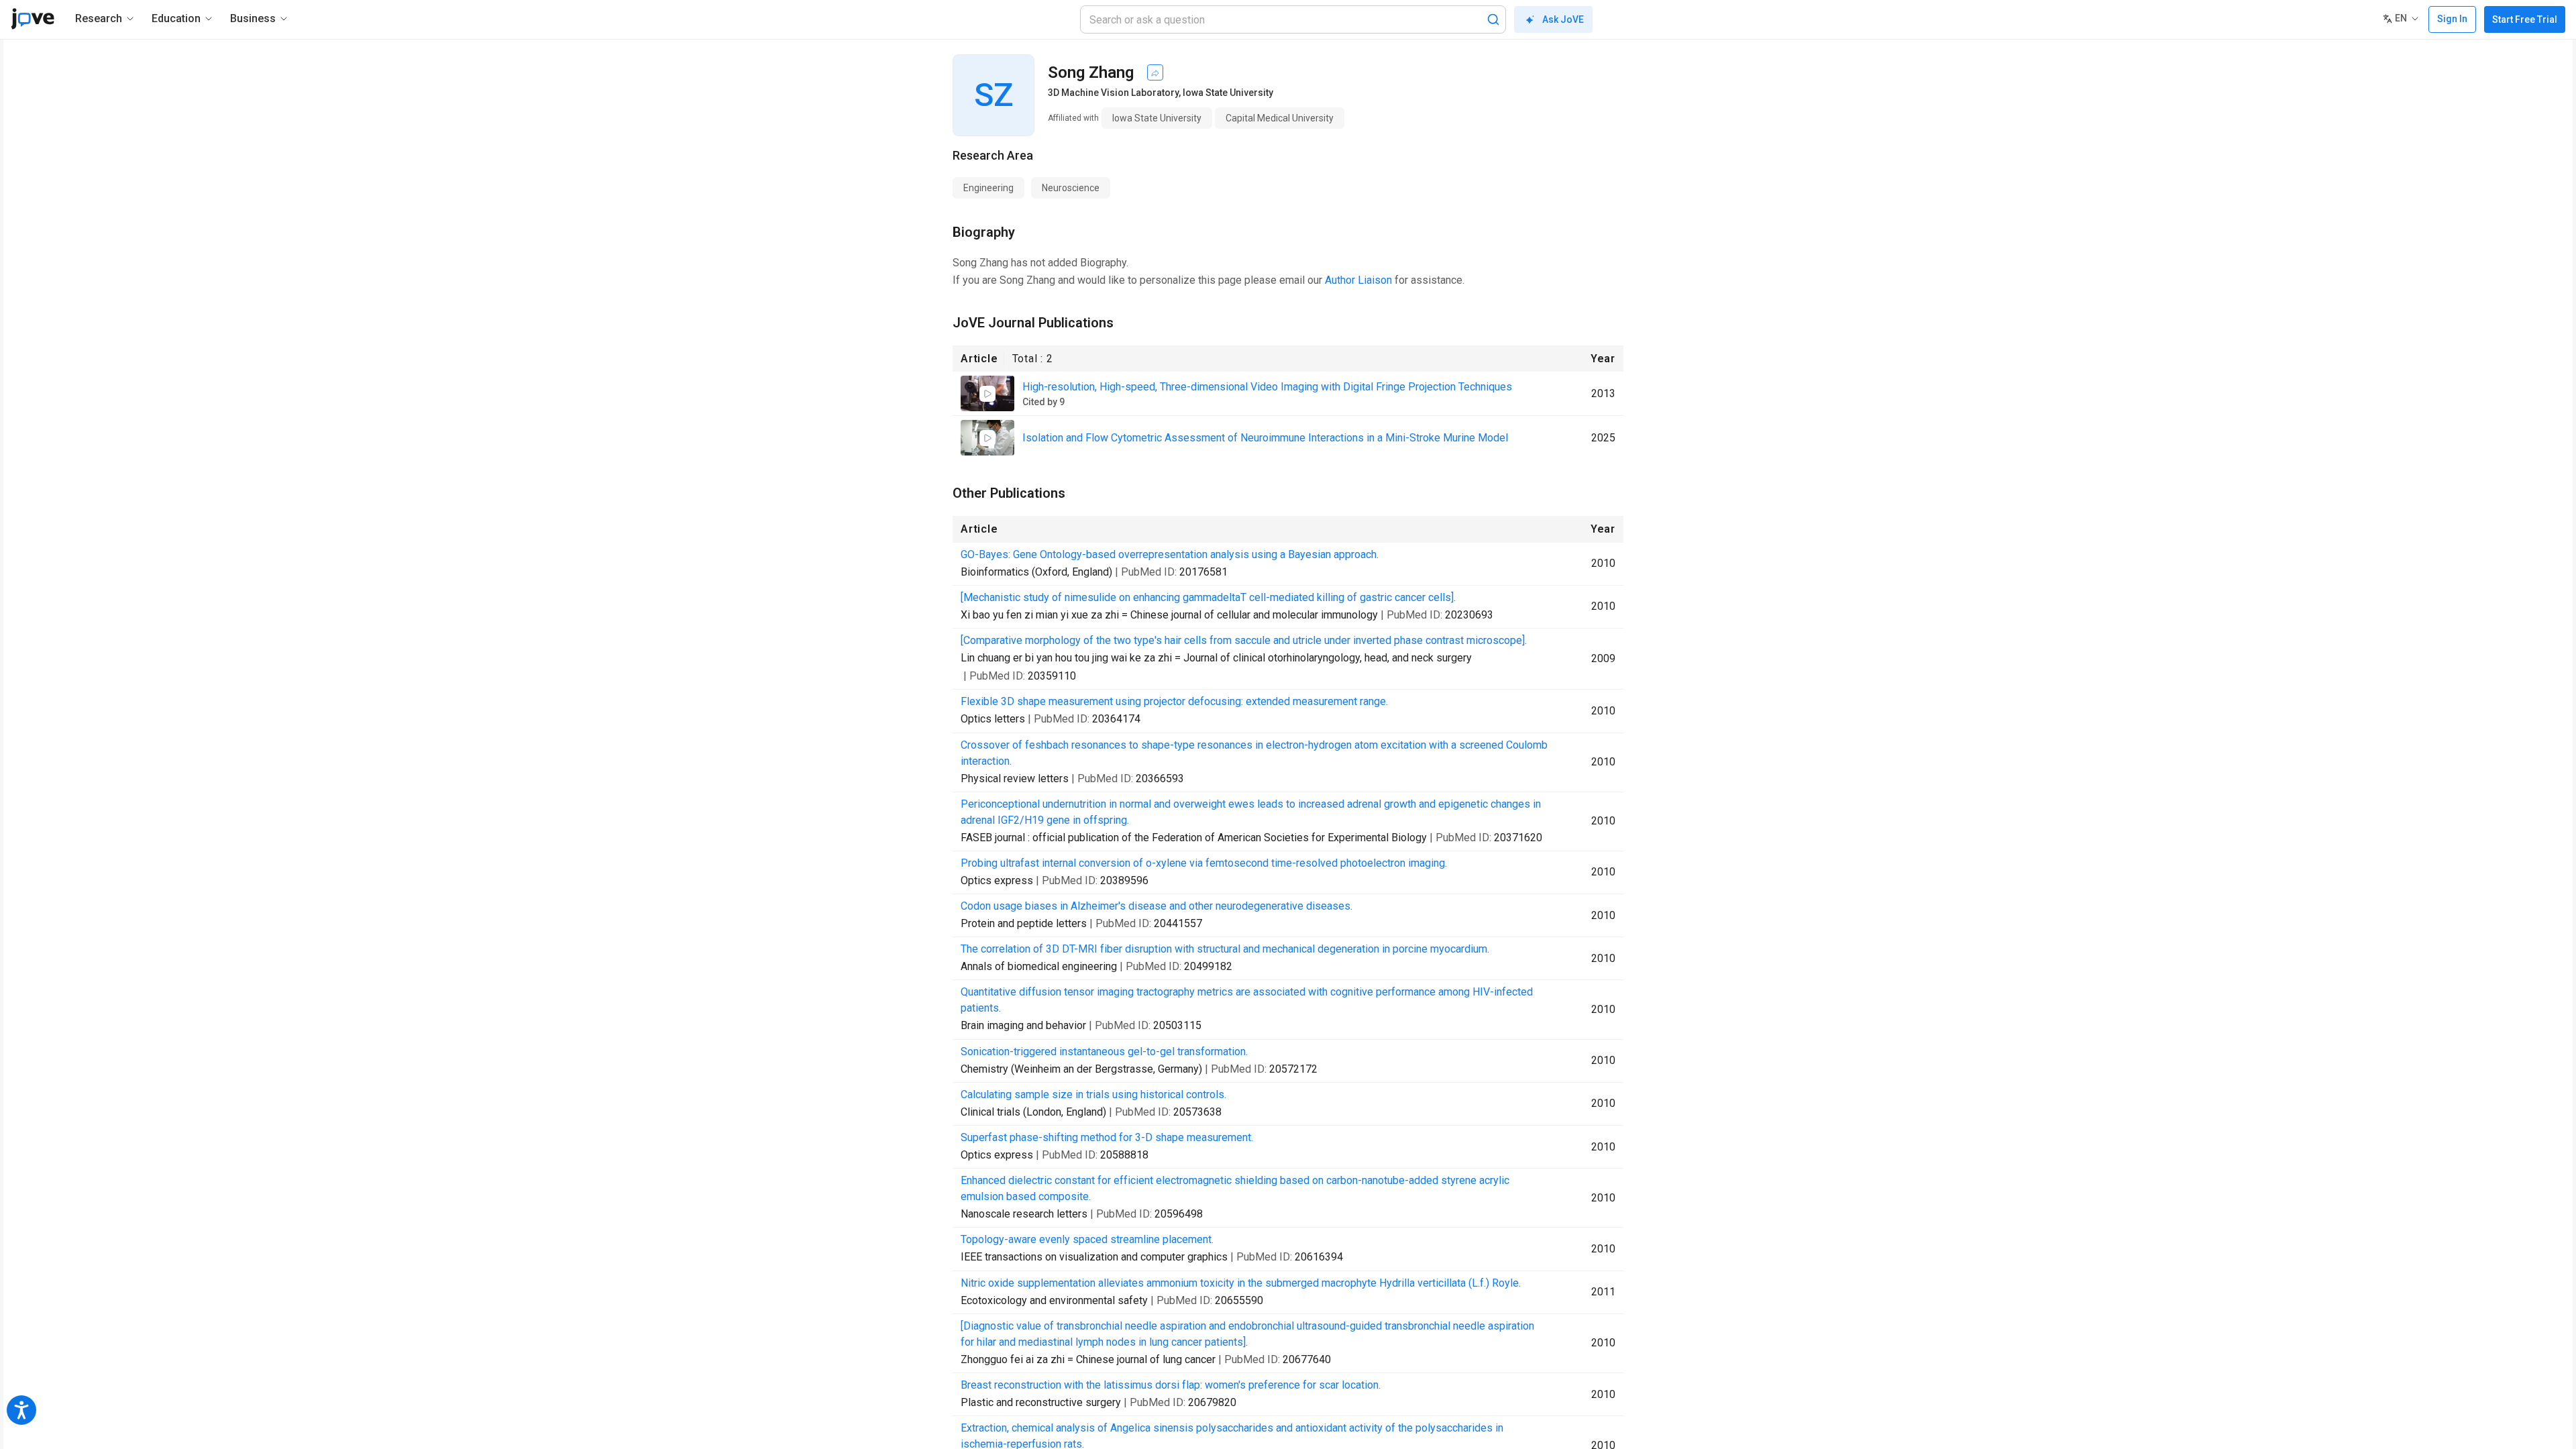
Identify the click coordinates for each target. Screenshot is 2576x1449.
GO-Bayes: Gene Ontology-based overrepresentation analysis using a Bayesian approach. (1170, 554)
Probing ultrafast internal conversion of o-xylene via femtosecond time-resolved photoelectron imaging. (1204, 863)
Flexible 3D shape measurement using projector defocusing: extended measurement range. (1174, 701)
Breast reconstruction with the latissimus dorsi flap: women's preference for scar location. (1171, 1385)
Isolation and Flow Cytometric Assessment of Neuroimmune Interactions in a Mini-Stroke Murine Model (1265, 438)
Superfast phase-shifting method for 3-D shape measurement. (1107, 1137)
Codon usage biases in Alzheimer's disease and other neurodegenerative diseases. (1157, 906)
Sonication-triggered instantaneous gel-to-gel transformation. (1104, 1052)
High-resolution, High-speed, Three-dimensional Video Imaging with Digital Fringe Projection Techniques (1267, 387)
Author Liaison (1358, 280)
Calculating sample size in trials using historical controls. (1093, 1094)
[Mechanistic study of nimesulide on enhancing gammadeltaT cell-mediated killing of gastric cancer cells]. (1208, 597)
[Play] (987, 394)
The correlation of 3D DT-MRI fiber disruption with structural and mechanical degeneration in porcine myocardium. (1225, 949)
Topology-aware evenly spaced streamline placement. (1087, 1239)
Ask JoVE (1563, 19)
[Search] (1493, 19)
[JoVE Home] (33, 19)
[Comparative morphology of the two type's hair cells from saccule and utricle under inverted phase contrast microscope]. (1244, 640)
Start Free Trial (2525, 19)
